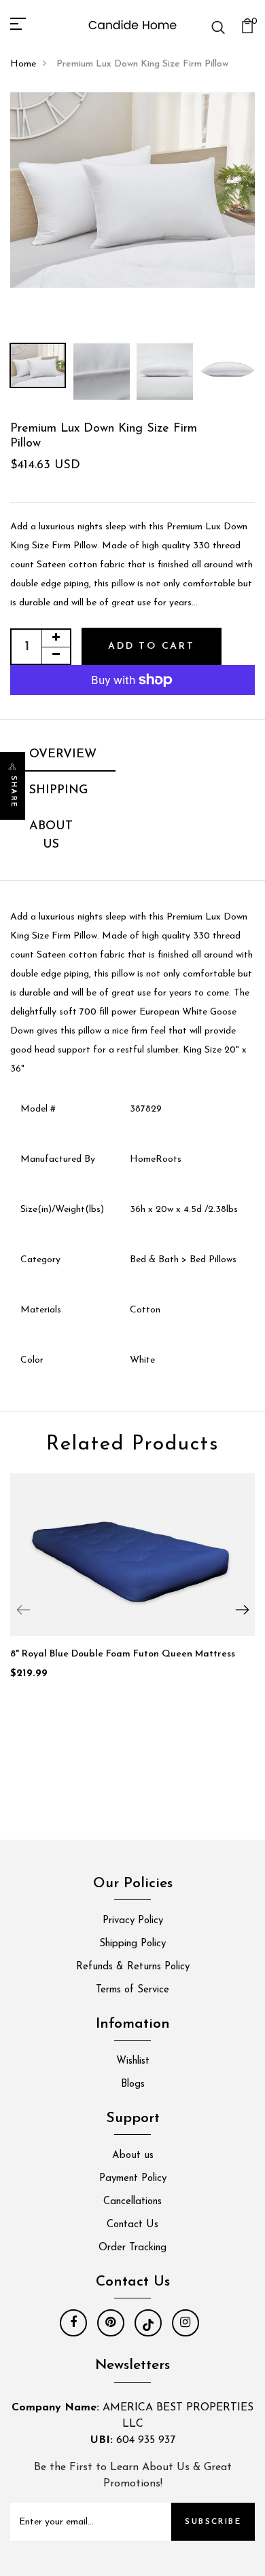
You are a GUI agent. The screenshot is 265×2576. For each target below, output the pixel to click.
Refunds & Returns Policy (133, 1967)
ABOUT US (51, 836)
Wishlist (133, 2061)
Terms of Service (132, 1990)
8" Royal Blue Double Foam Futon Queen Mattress (123, 1654)
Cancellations (132, 2202)
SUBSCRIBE (213, 2522)
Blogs (133, 2084)
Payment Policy (133, 2179)
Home (23, 64)
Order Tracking (132, 2248)
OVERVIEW (63, 755)
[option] (132, 190)
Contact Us (132, 2225)
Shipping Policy (132, 1944)
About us (133, 2156)
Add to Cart (152, 646)
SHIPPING (58, 791)
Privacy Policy (133, 1921)
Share (13, 792)
